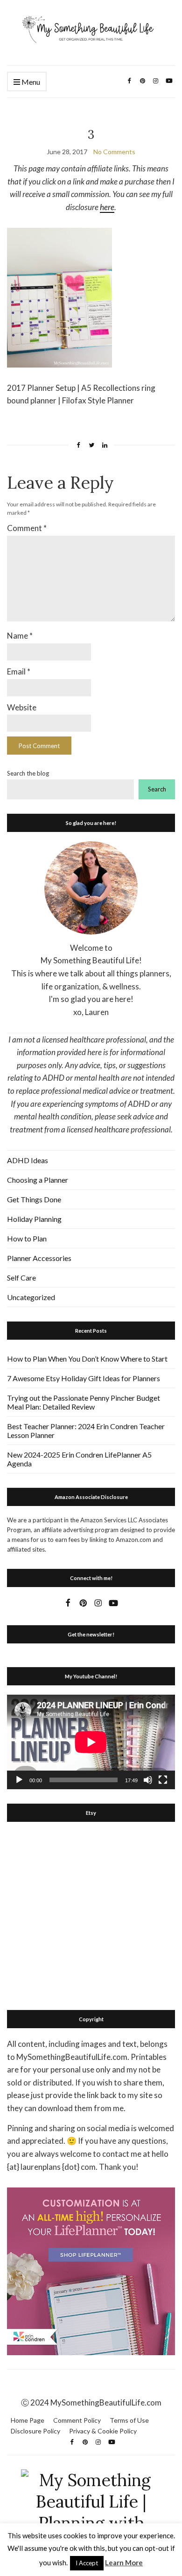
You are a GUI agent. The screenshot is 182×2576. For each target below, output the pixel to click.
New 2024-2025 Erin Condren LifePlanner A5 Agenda (79, 1459)
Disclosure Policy (35, 2431)
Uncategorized (31, 1297)
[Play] (19, 1780)
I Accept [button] (87, 2563)
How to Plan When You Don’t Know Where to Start (87, 1359)
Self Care (21, 1278)
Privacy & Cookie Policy (103, 2431)
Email (19, 671)
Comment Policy (77, 2420)
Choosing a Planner (38, 1180)
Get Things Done (34, 1199)
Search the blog (28, 773)
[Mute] (148, 1780)
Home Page (28, 2420)
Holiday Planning (34, 1219)
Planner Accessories (39, 1258)
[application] (91, 1742)
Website (22, 707)
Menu (30, 82)
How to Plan (27, 1238)
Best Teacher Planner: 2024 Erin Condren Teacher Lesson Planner (86, 1431)
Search (157, 789)
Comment (27, 528)
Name (20, 636)
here (107, 207)
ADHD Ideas (28, 1160)
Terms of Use (129, 2420)
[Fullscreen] (163, 1780)
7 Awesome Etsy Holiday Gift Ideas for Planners (84, 1378)
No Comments (114, 152)
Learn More (124, 2562)
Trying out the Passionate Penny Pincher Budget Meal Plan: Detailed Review (84, 1402)
